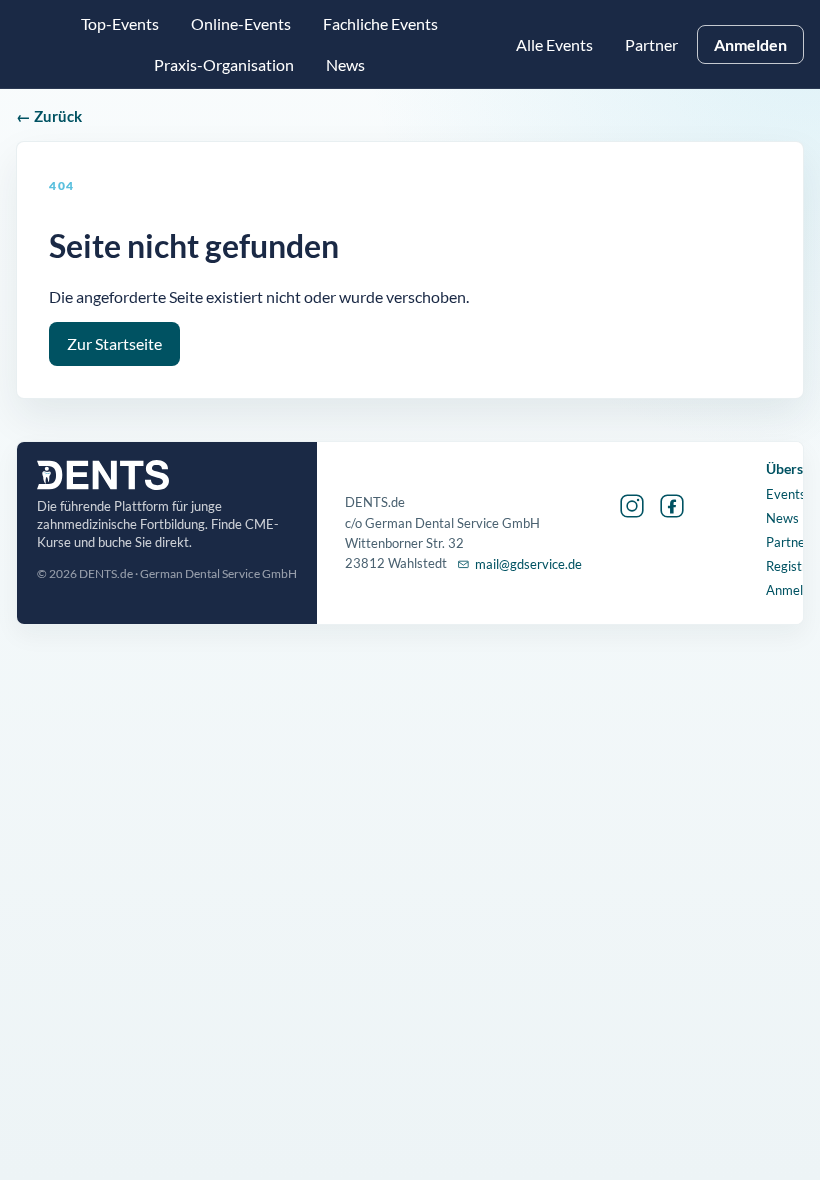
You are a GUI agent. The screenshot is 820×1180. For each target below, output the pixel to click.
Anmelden (750, 44)
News (782, 518)
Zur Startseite (114, 344)
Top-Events (120, 23)
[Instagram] (632, 506)
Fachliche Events (380, 23)
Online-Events (241, 23)
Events (786, 494)
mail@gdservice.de (528, 564)
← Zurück (49, 116)
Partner (651, 44)
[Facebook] (672, 506)
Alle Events (554, 44)
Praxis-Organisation (224, 64)
